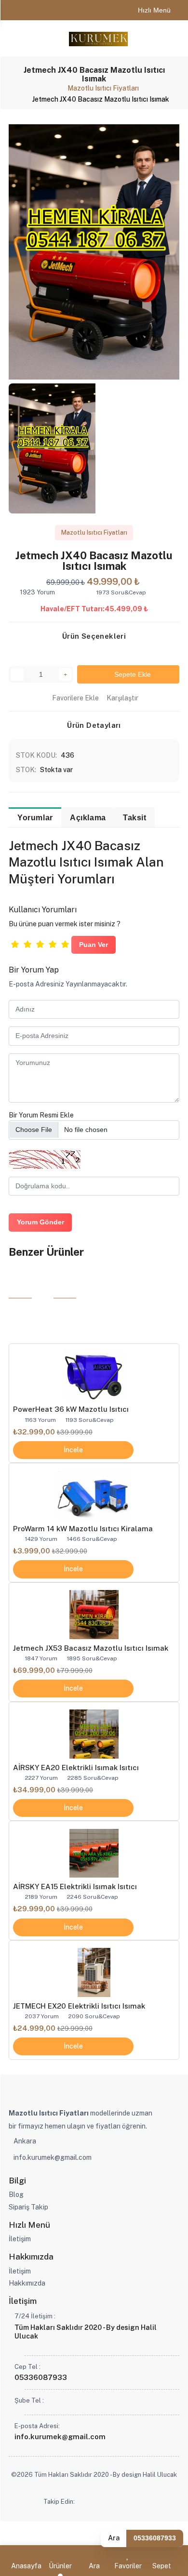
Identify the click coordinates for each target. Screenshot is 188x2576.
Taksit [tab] (135, 817)
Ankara (25, 2141)
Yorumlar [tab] (35, 817)
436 (67, 755)
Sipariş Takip (28, 2207)
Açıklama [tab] (88, 817)
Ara (114, 2538)
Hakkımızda (27, 2283)
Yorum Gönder (40, 1222)
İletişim (20, 2239)
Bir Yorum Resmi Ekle (41, 1115)
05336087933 (155, 2538)
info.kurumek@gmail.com (53, 2157)
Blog (16, 2195)
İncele (73, 1450)
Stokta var (56, 770)
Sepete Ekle (131, 674)
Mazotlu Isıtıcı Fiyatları (103, 88)
